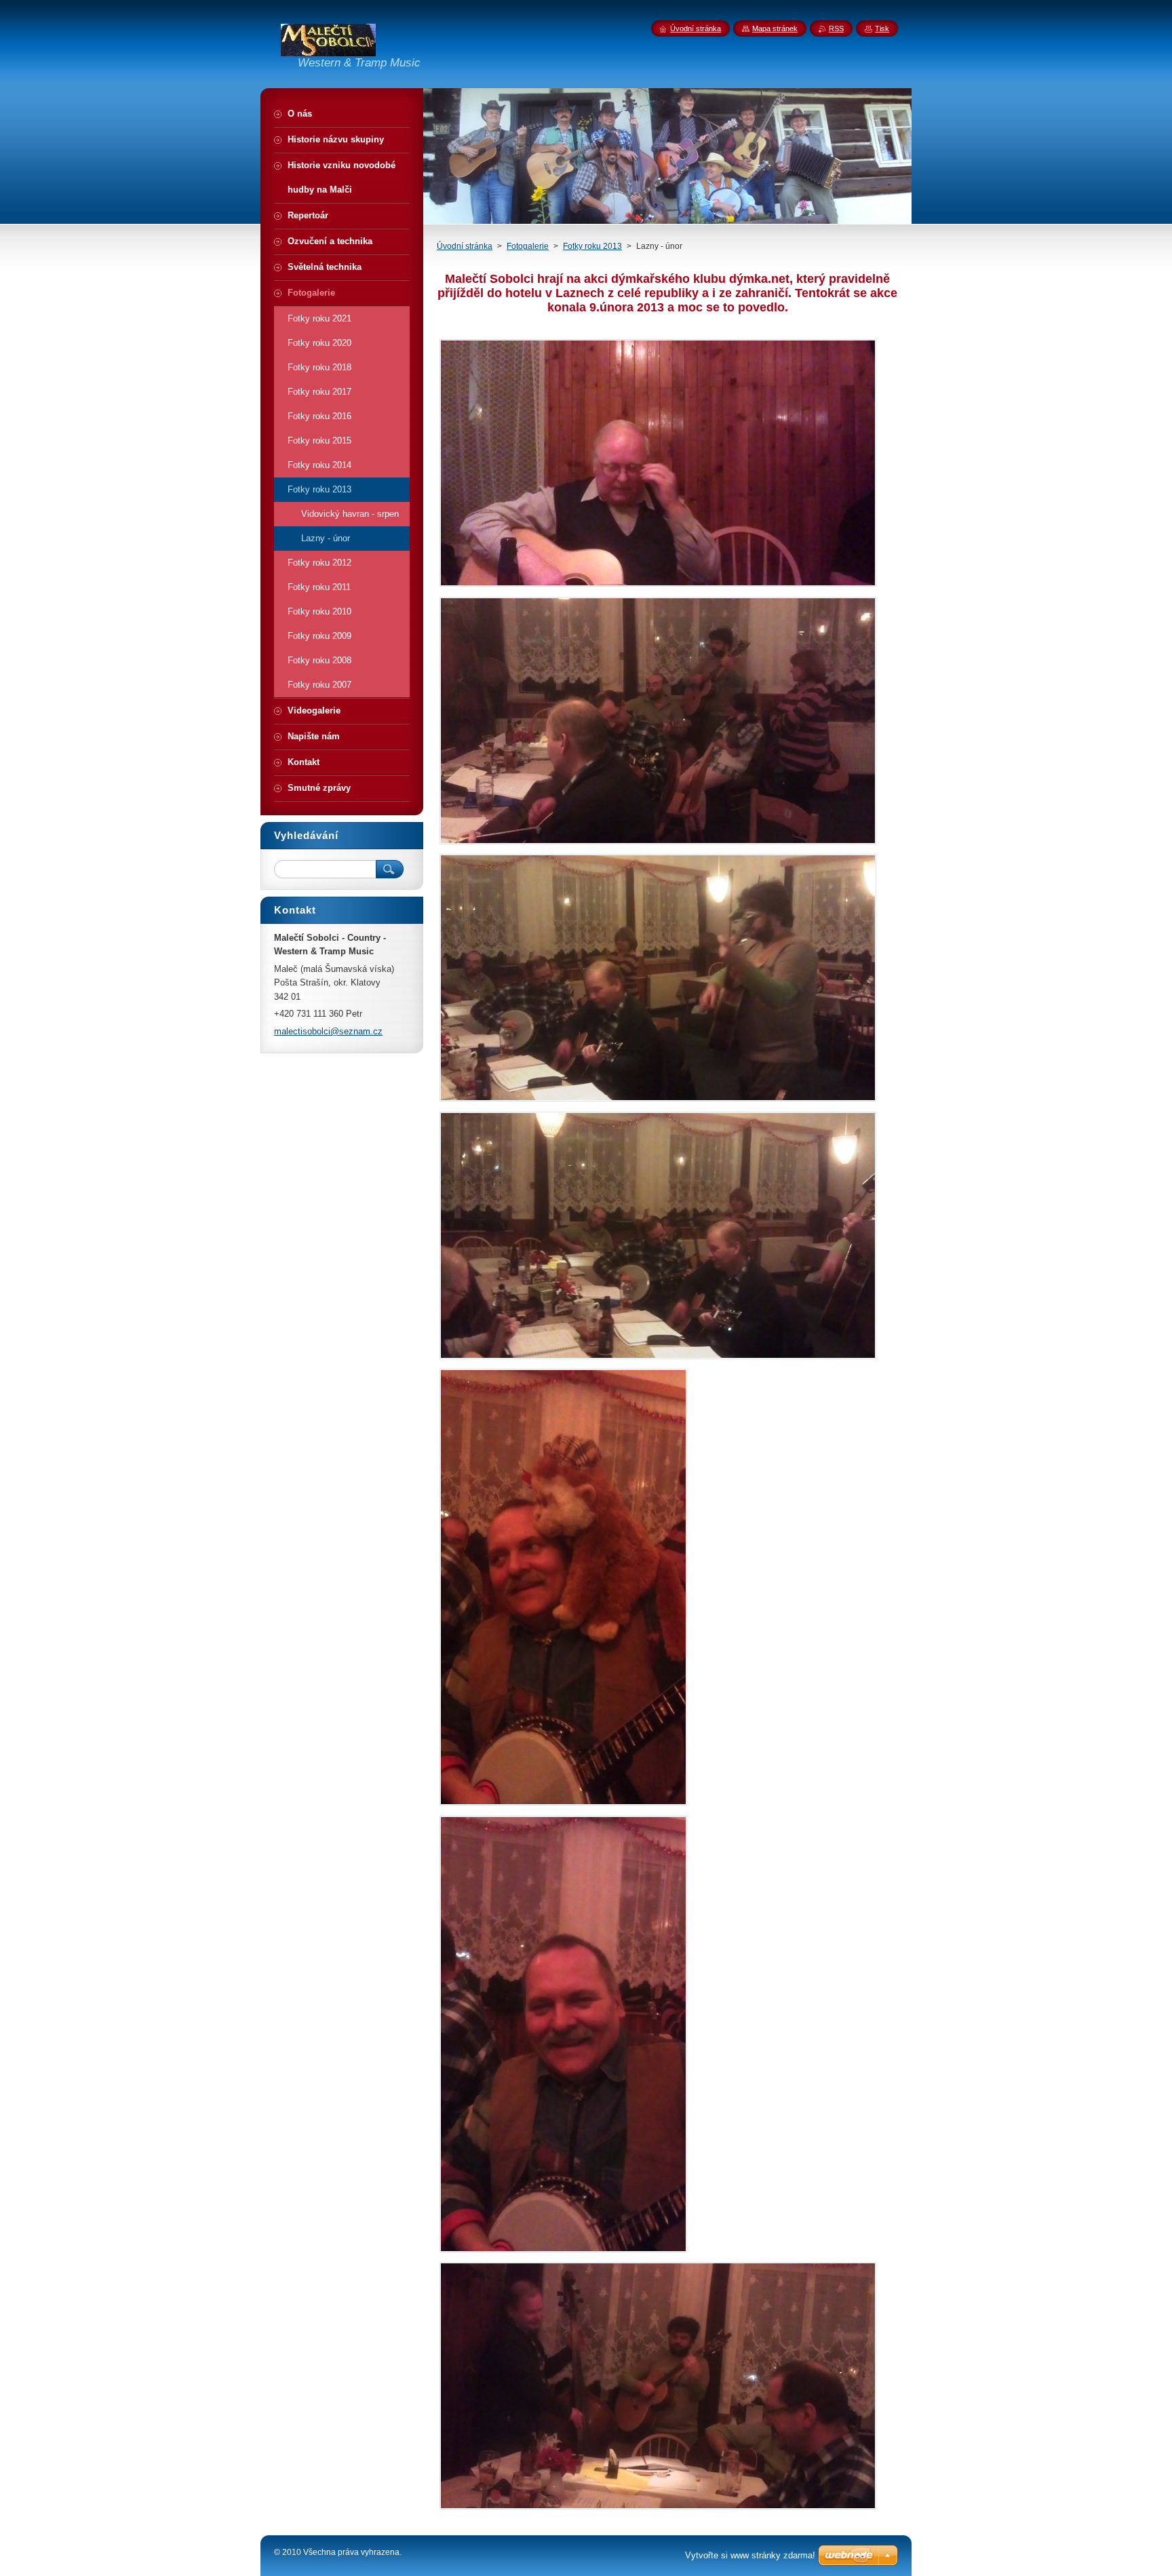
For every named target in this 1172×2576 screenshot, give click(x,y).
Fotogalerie (528, 246)
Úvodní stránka (465, 246)
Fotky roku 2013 (592, 246)
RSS (836, 28)
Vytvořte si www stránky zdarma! (750, 2555)
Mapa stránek (775, 28)
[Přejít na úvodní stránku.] (328, 50)
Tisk (882, 28)
